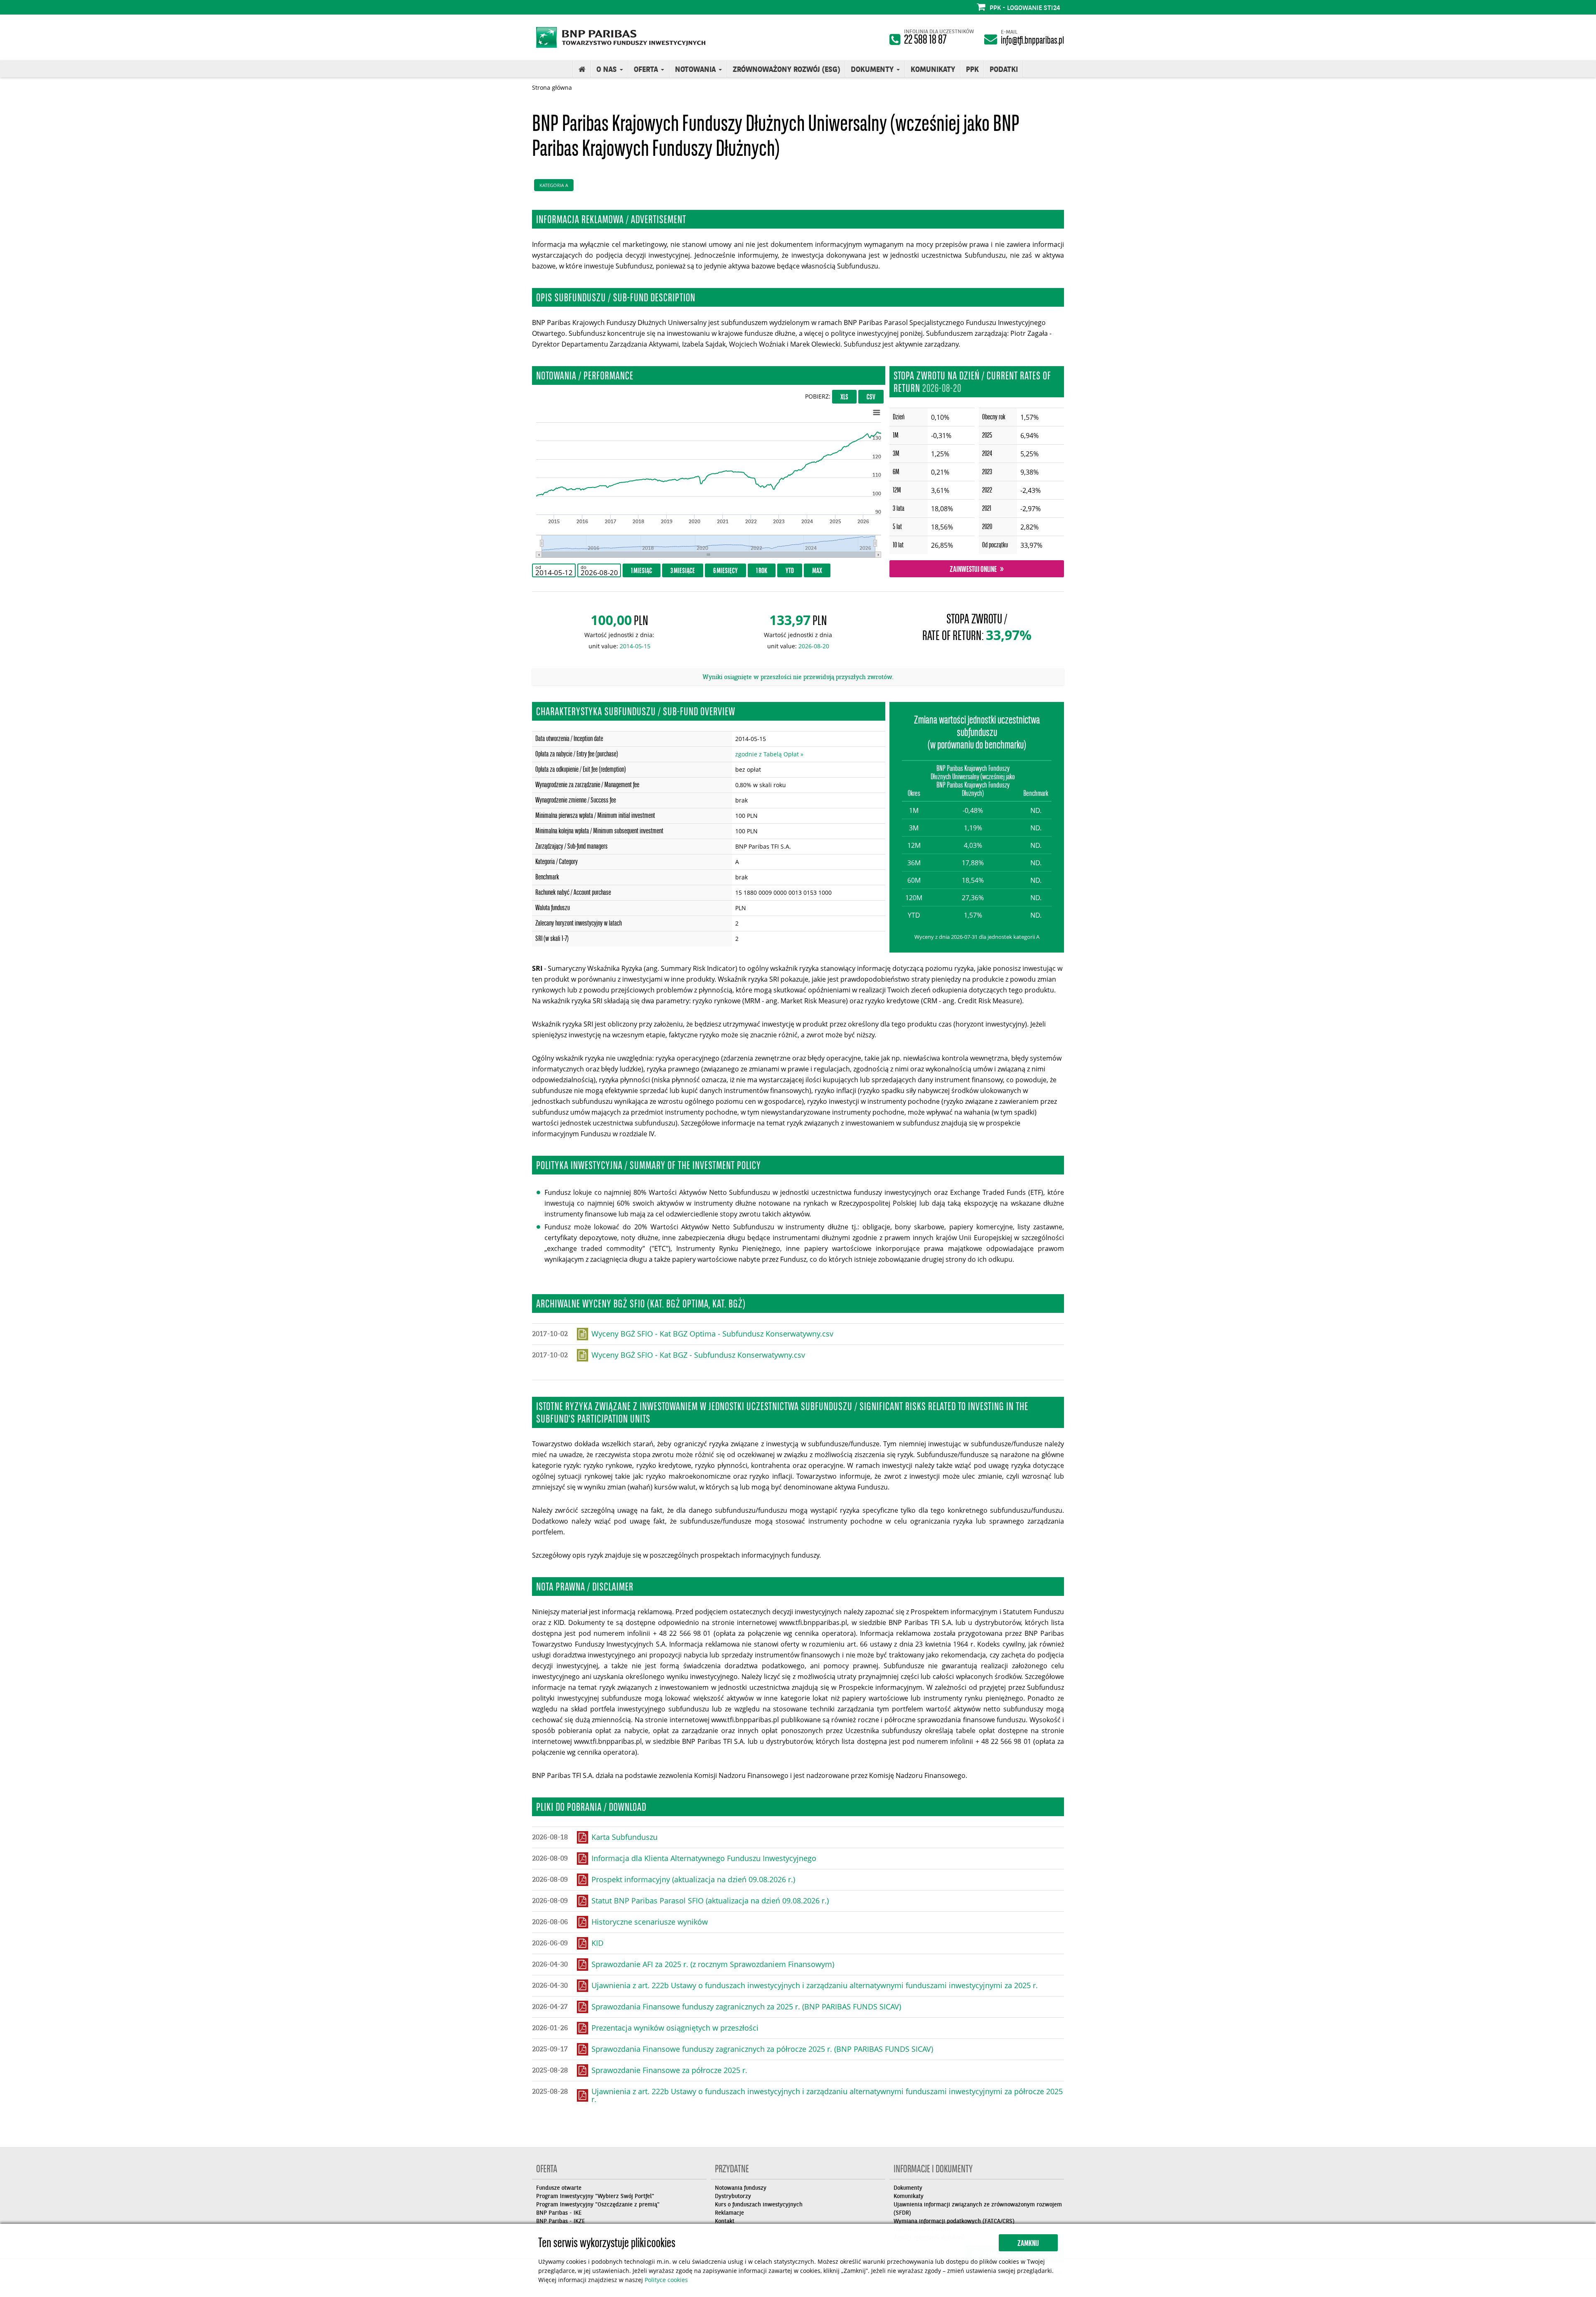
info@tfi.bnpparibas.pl (1032, 41)
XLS (844, 398)
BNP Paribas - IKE (559, 2213)
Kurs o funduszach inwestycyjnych (759, 2204)
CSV (871, 398)
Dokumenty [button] (873, 69)
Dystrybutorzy (733, 2196)
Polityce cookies (666, 2280)
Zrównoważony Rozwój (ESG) (786, 69)
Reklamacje (729, 2213)
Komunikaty (933, 69)
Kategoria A (554, 185)
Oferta (547, 2171)
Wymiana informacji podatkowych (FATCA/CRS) (954, 2221)
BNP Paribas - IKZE (560, 2221)
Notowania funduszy (741, 2188)
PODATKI (1004, 69)
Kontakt (725, 2221)
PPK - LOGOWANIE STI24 (1025, 7)
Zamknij (1028, 2244)
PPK (972, 69)
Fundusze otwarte (559, 2188)
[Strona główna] (582, 69)
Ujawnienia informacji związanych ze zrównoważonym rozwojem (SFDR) (978, 2208)
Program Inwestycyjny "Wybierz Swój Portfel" (595, 2196)
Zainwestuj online (973, 570)
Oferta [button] (647, 69)
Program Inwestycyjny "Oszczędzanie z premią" (598, 2204)
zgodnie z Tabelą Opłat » (769, 754)
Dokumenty (908, 2188)
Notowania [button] (696, 69)
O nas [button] (608, 69)
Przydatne (732, 2171)
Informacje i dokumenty (933, 2171)
